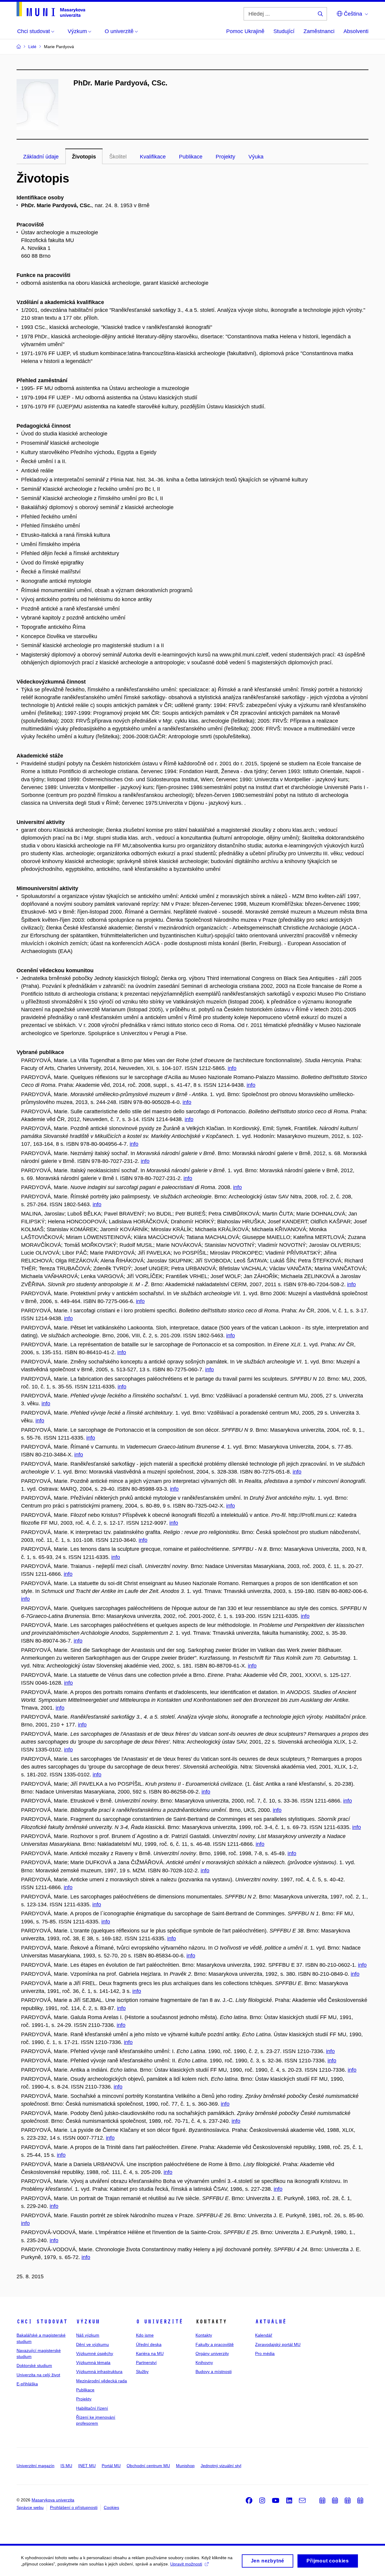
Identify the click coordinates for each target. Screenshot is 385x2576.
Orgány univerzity (212, 2353)
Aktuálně (271, 2322)
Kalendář (264, 2335)
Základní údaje (41, 157)
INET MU (87, 2466)
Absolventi (356, 31)
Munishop (185, 2466)
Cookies (111, 2507)
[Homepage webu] (51, 9)
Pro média (265, 2353)
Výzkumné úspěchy (95, 2353)
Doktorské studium (34, 2365)
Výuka (256, 157)
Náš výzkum (88, 2335)
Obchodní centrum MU (148, 2466)
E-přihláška (27, 2384)
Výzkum (88, 2322)
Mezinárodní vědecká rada (102, 2381)
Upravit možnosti (186, 2564)
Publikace (191, 157)
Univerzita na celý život (38, 2375)
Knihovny (204, 2362)
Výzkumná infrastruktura (99, 2372)
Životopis (84, 157)
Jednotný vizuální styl (221, 2466)
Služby (142, 2372)
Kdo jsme (145, 2335)
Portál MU (111, 2466)
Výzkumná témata (93, 2362)
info (232, 1068)
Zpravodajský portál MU (278, 2344)
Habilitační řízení (92, 2408)
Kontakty (204, 2335)
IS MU (66, 2466)
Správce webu (30, 2507)
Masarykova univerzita (53, 2500)
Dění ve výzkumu (92, 2344)
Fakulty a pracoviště (215, 2344)
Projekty (225, 157)
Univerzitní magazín (35, 2466)
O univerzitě (159, 2322)
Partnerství (146, 2362)
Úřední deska (149, 2344)
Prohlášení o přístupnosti (74, 2507)
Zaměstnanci (319, 31)
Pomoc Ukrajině (245, 31)
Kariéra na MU (150, 2353)
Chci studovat (42, 2322)
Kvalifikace (153, 157)
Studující (284, 31)
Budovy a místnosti (214, 2372)
